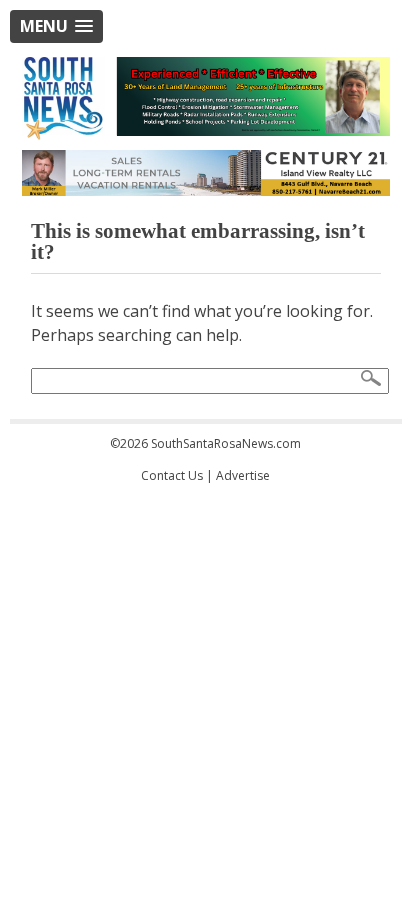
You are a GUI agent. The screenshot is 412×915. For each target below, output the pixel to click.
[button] (56, 26)
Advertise (243, 475)
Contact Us (172, 475)
